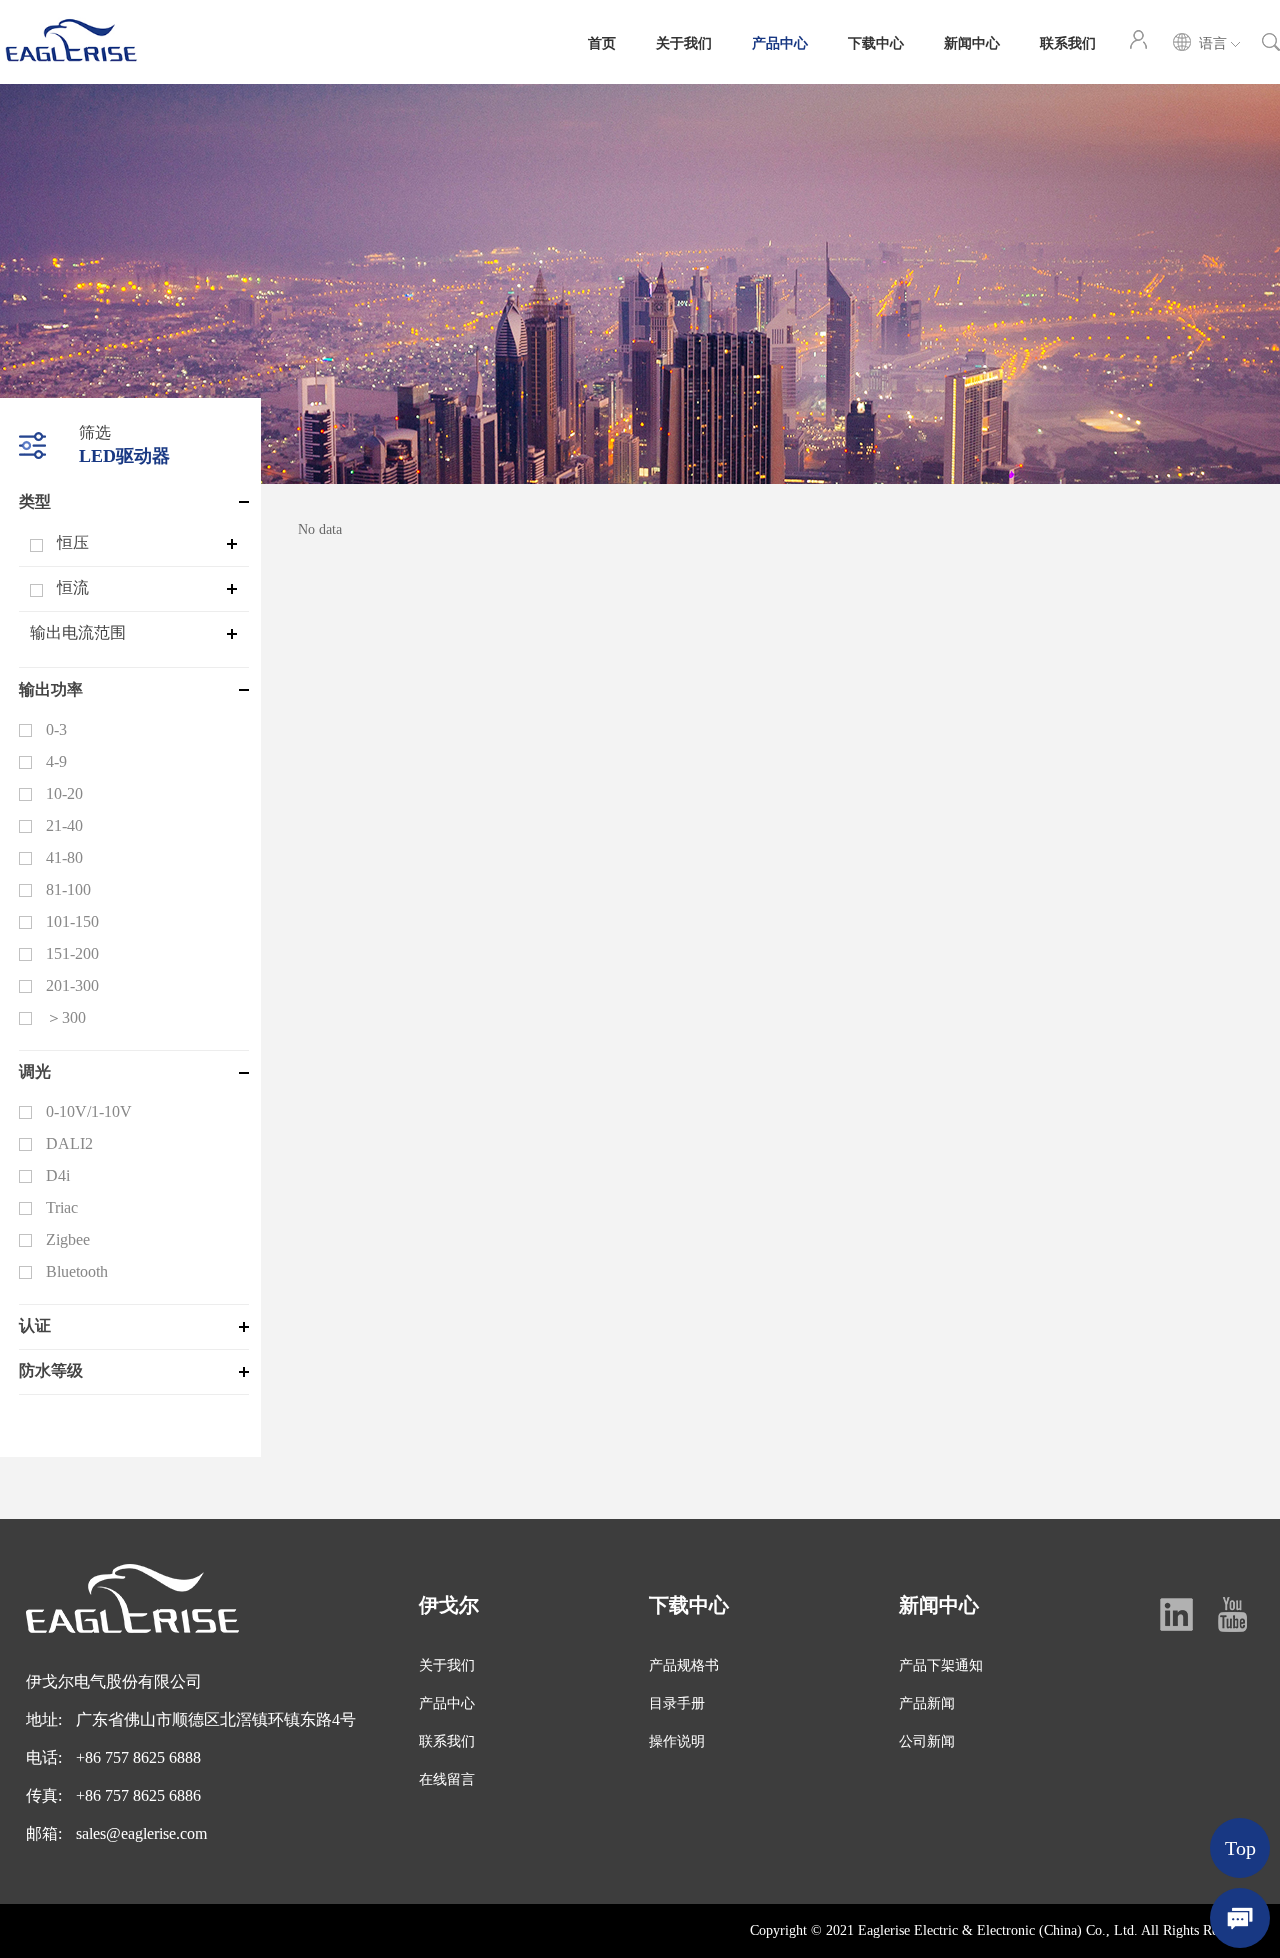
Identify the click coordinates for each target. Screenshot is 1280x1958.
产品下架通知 (941, 1665)
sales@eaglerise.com (141, 1833)
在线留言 (447, 1779)
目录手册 (677, 1703)
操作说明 (677, 1741)
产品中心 (780, 42)
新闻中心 (972, 42)
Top (1240, 1848)
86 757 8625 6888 (143, 1757)
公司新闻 (927, 1741)
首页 (602, 42)
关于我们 (684, 42)
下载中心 (876, 42)
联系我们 (1068, 42)
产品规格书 (684, 1665)
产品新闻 (927, 1703)
